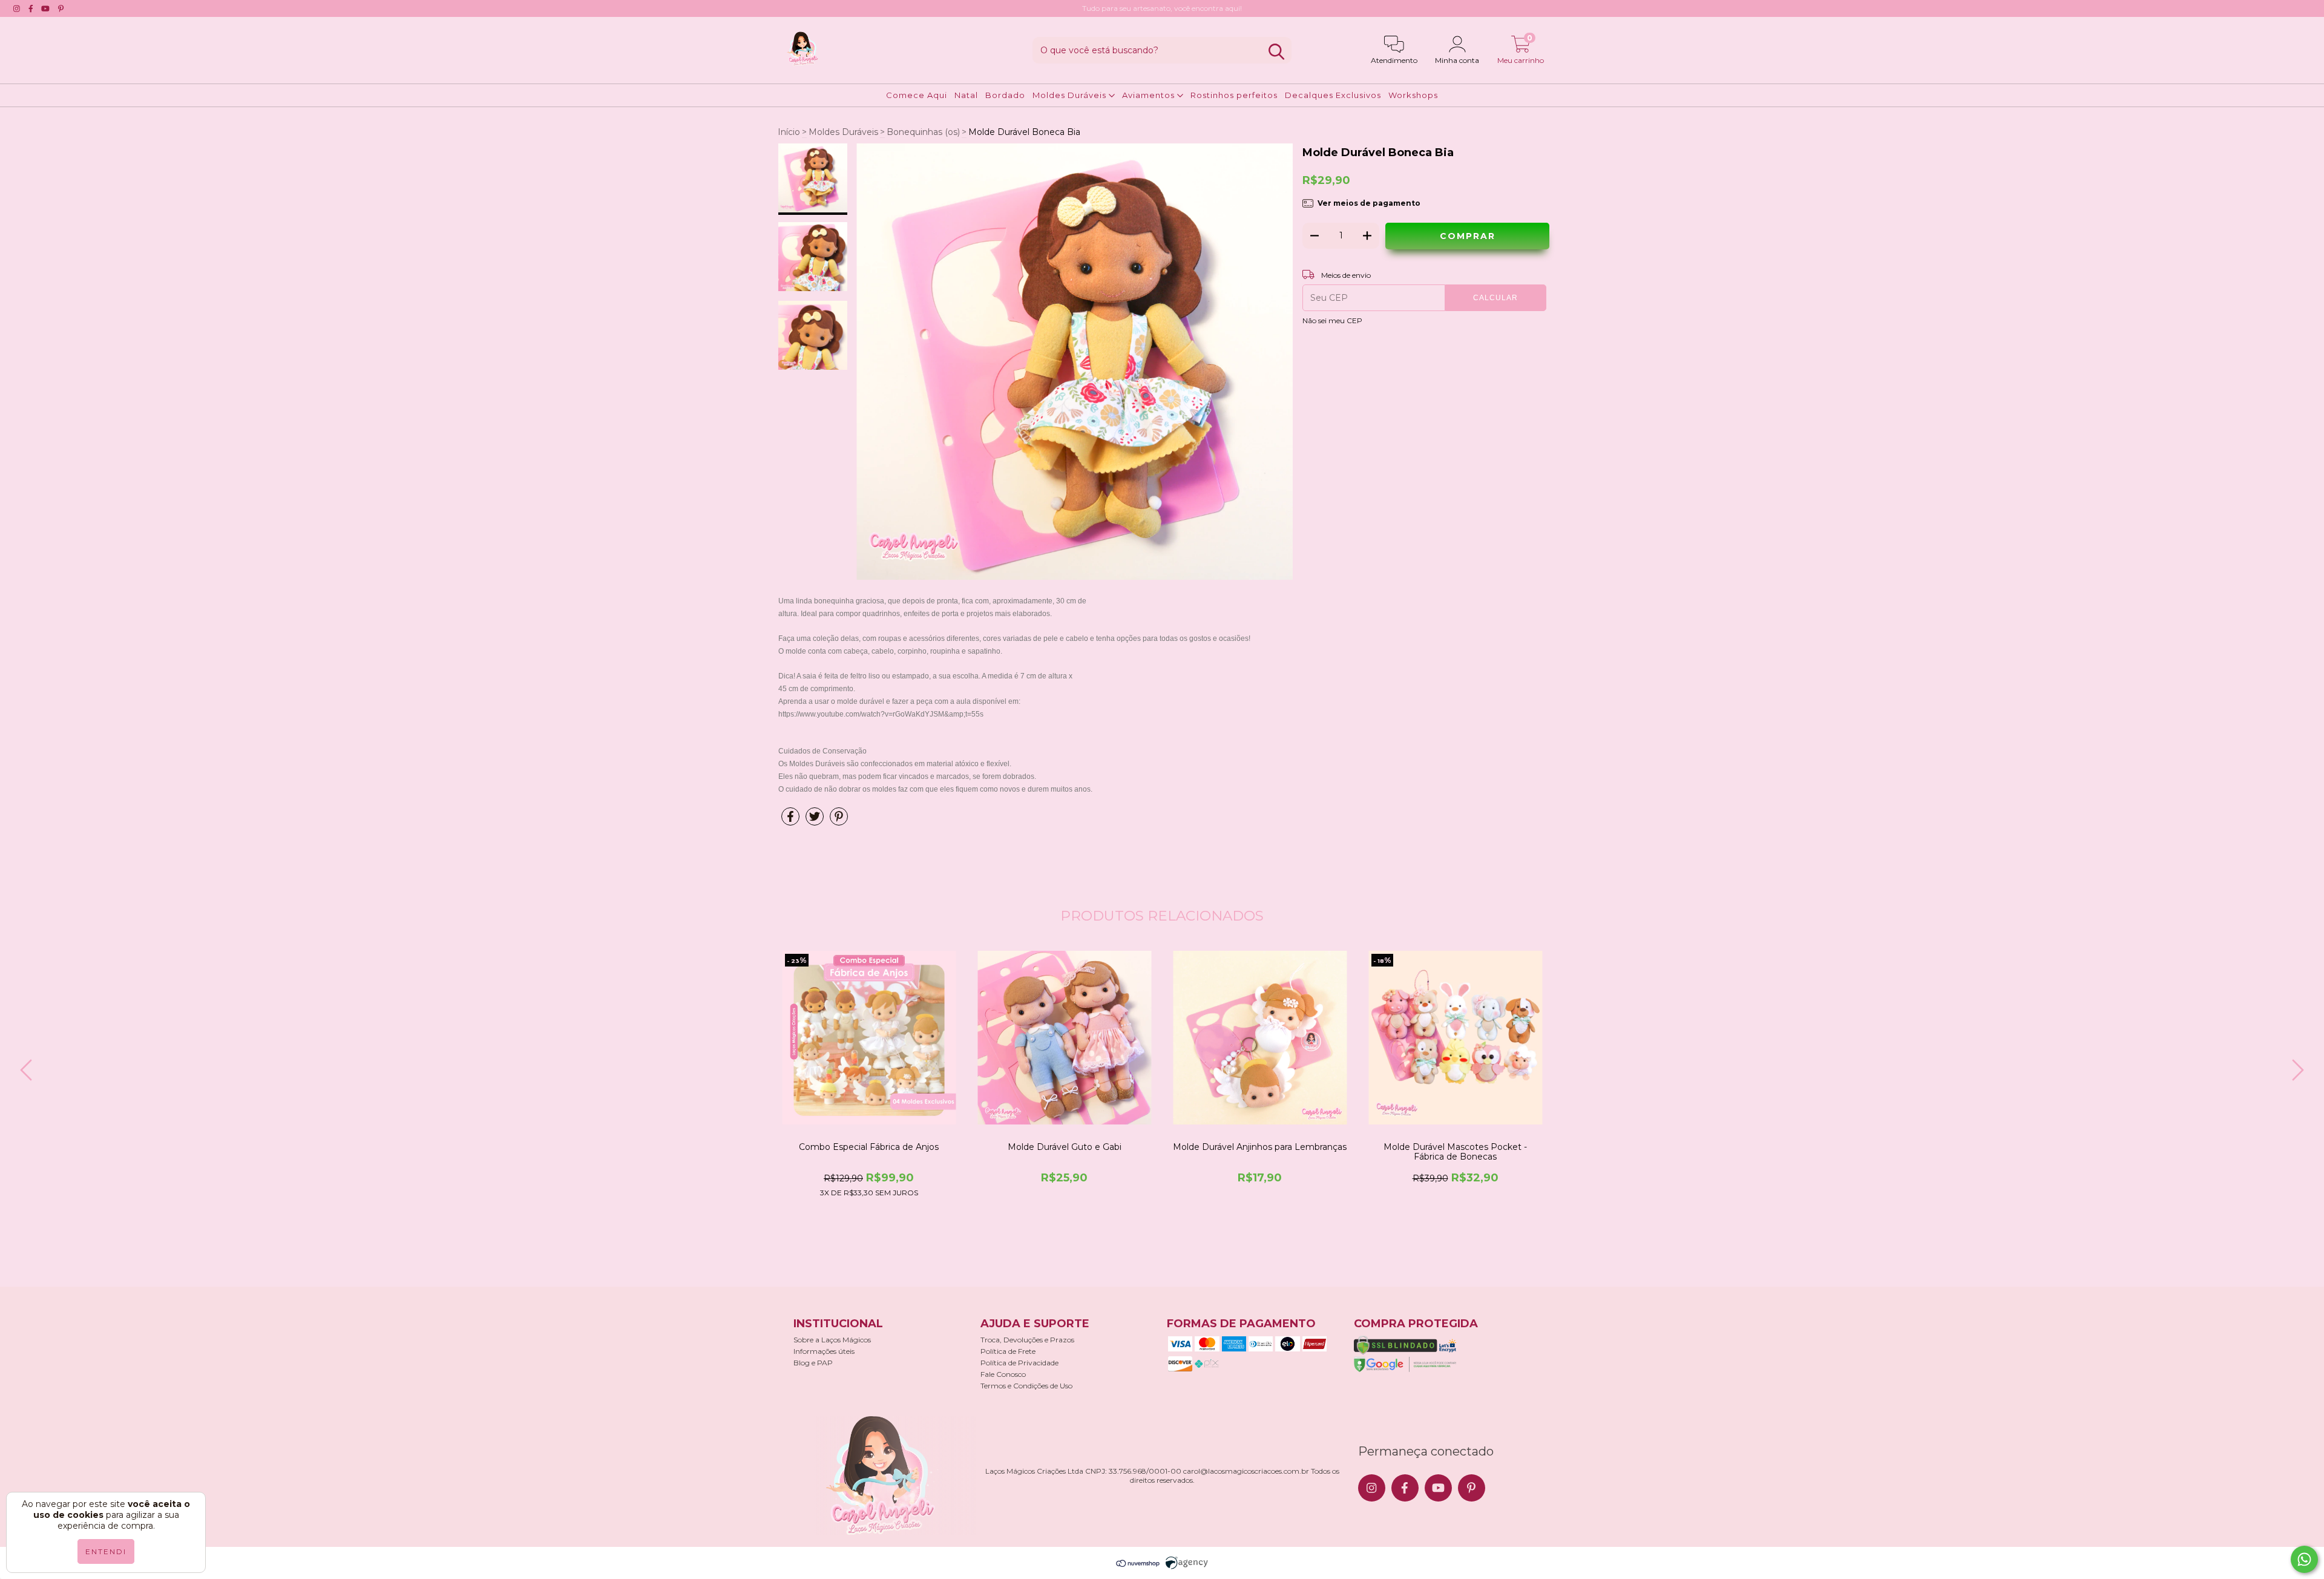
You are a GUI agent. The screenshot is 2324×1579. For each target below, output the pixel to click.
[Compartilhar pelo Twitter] (815, 821)
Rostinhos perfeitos (1234, 95)
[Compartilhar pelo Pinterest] (839, 821)
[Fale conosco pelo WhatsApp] (2304, 1559)
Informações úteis (824, 1351)
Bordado (1005, 95)
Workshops (1413, 95)
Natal (966, 95)
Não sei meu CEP (1332, 320)
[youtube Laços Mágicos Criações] (45, 8)
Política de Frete (1008, 1351)
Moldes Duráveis (1071, 95)
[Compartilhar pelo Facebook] (790, 821)
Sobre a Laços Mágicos (832, 1340)
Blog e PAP (813, 1363)
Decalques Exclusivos (1333, 95)
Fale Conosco (1003, 1374)
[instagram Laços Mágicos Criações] (17, 8)
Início (789, 132)
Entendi (106, 1551)
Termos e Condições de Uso (1026, 1386)
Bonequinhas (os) (923, 132)
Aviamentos (1150, 95)
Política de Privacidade (1019, 1363)
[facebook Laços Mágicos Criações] (31, 8)
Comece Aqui (917, 95)
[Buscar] (1276, 52)
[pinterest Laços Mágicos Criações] (61, 8)
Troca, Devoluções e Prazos (1027, 1340)
